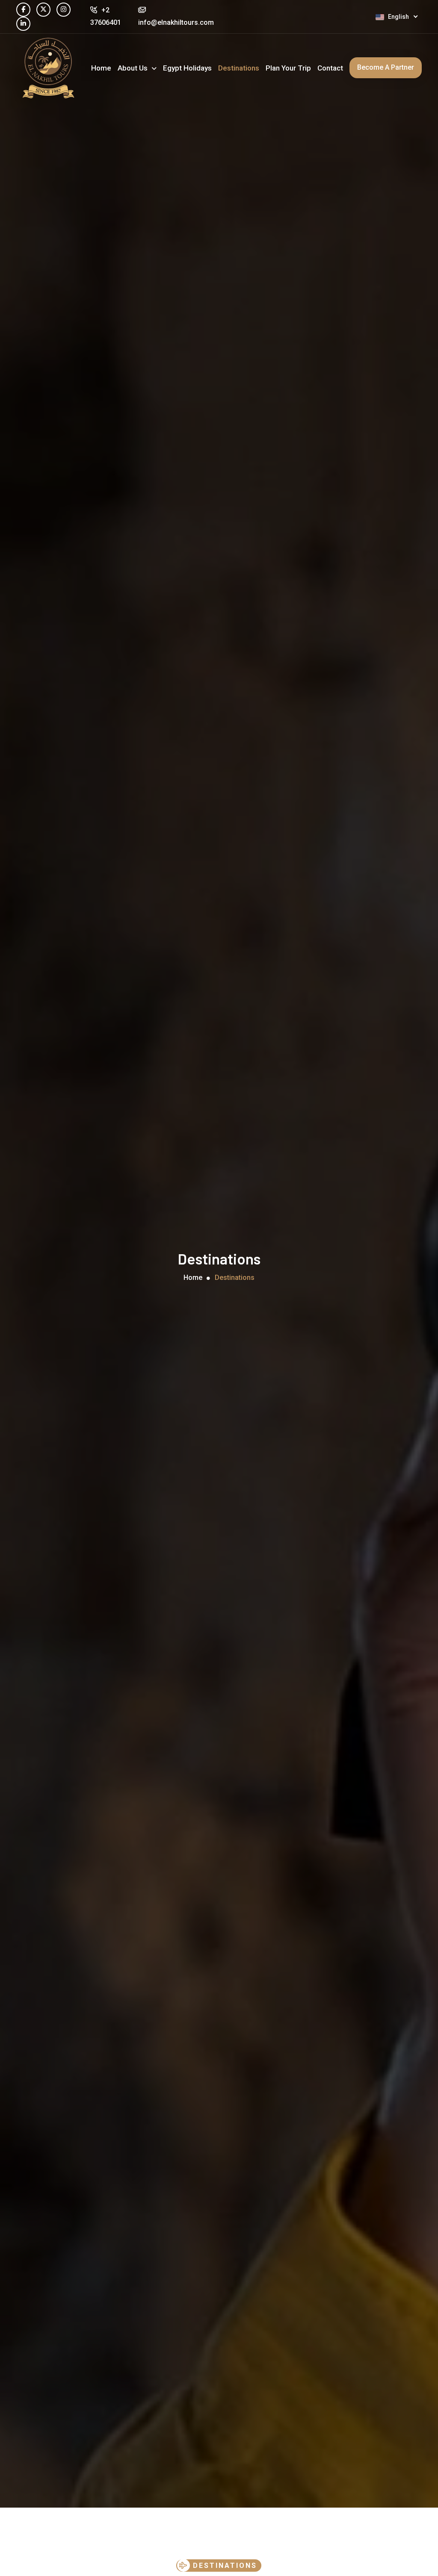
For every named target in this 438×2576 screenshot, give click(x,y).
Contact (330, 68)
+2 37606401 (106, 16)
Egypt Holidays (187, 68)
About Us (133, 68)
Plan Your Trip (288, 68)
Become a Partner (386, 67)
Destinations (239, 68)
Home (101, 68)
